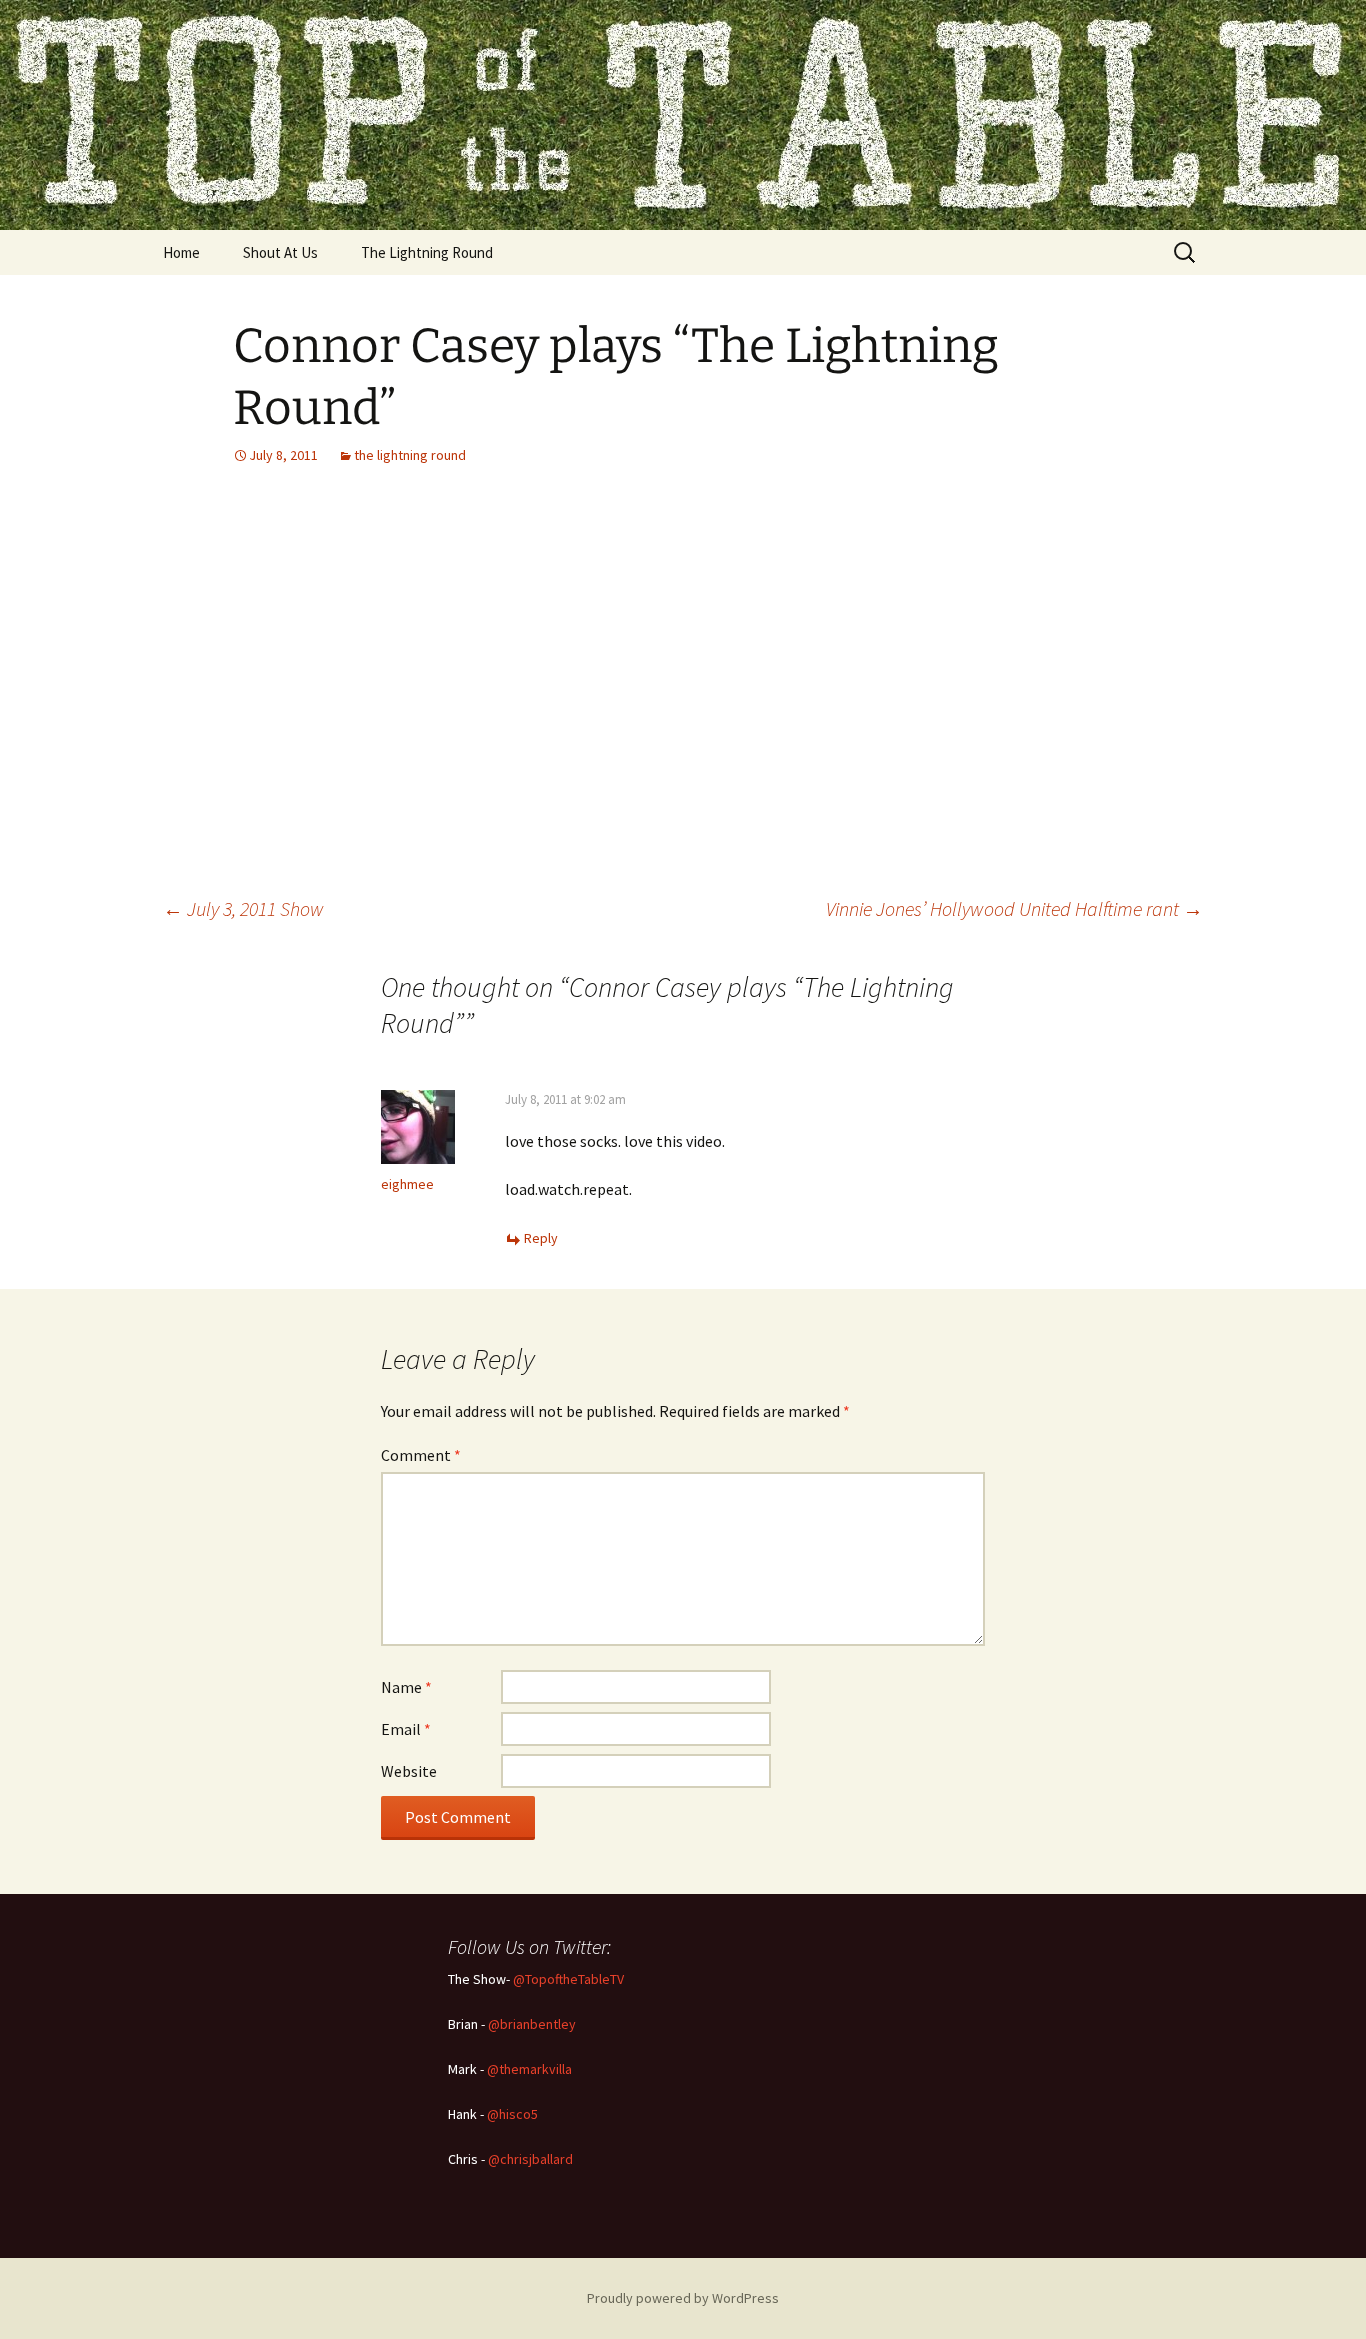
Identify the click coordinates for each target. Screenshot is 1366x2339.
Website (409, 1771)
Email (406, 1729)
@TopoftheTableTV (568, 1979)
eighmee (407, 1184)
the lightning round (410, 455)
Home (181, 252)
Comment (421, 1455)
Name (406, 1687)
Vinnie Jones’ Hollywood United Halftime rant (1014, 908)
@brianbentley (532, 2024)
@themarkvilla (529, 2069)
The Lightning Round (427, 252)
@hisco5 (512, 2114)
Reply (541, 1238)
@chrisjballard (530, 2159)
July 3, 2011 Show (243, 908)
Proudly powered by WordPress (683, 2298)
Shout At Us (280, 252)
